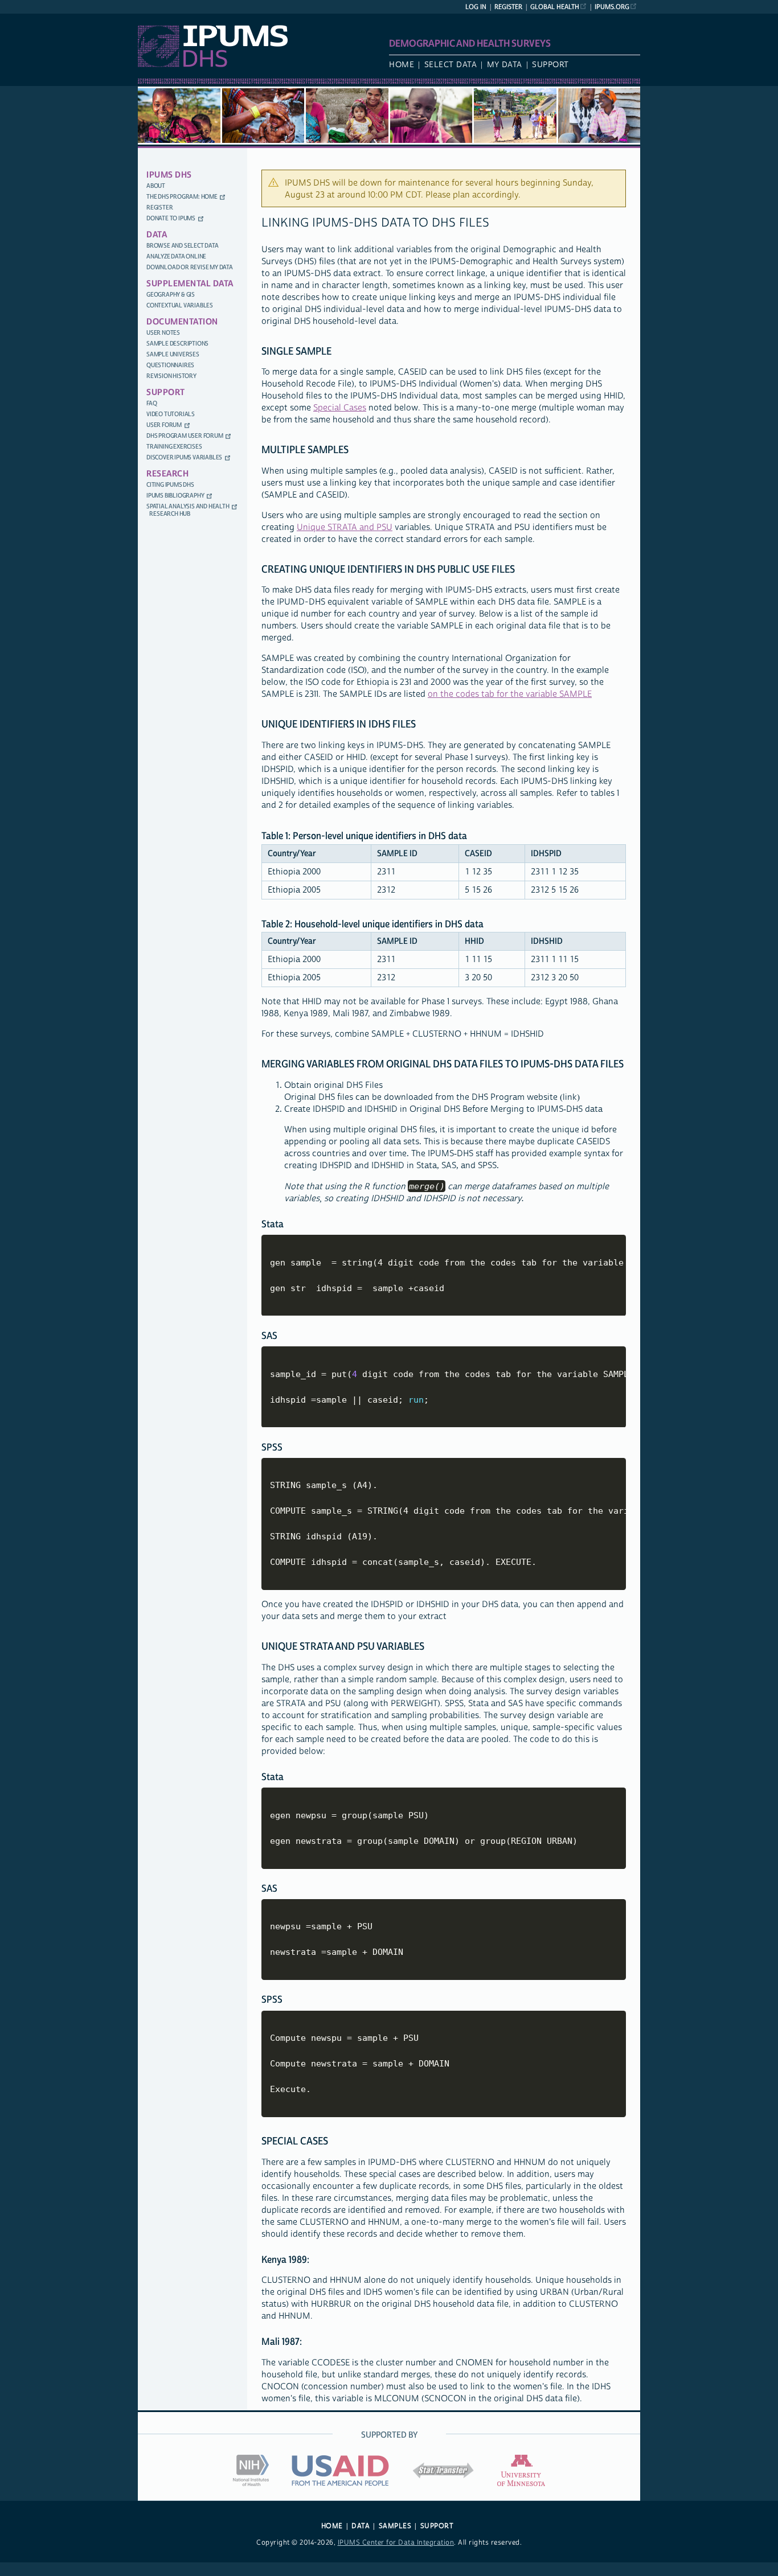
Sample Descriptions (177, 344)
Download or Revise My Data (190, 267)
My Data (505, 65)
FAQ (151, 403)
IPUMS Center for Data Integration (396, 2543)
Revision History (171, 376)
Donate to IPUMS (171, 218)
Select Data (451, 65)
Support (550, 65)
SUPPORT (437, 2526)
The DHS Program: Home (182, 197)
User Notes (163, 333)
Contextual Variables (180, 305)
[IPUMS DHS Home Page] (213, 65)
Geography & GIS (171, 295)
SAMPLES (395, 2526)
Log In (476, 7)
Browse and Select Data (183, 246)
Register (508, 7)
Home (402, 65)
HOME (332, 2526)
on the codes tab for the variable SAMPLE (510, 694)
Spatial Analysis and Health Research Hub (188, 510)
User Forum (164, 425)
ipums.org (612, 7)
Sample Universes (173, 354)
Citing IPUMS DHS (170, 485)
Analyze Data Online (176, 256)
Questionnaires (170, 365)
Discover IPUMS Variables (184, 457)
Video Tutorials (171, 414)
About (156, 186)
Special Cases (340, 408)
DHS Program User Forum (185, 436)
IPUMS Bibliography (175, 496)
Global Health (555, 7)
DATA (361, 2526)
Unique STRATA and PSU (345, 527)
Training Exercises (174, 447)
